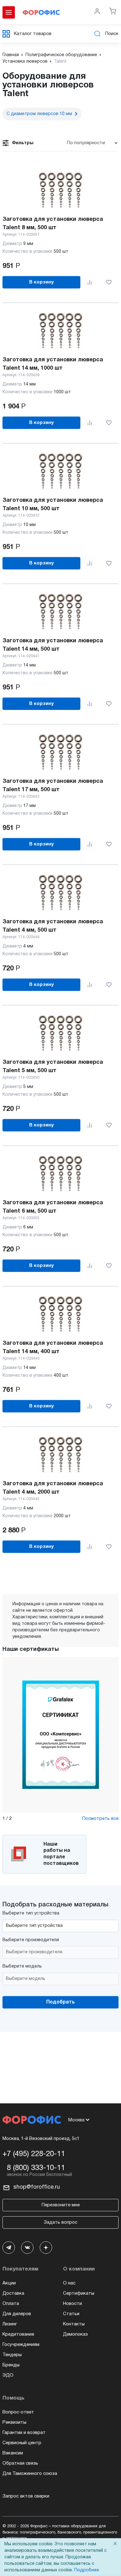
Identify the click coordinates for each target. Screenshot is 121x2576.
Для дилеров (17, 2314)
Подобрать (60, 2002)
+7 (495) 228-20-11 (34, 2154)
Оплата (11, 2304)
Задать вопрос (60, 2222)
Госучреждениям (21, 2345)
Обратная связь (20, 2463)
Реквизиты (14, 2422)
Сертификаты (79, 2293)
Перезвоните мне (61, 2205)
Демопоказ (75, 2334)
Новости (72, 2304)
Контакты (74, 2324)
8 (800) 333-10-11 (36, 2168)
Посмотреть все (100, 1819)
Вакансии (13, 2453)
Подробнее (87, 2570)
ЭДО (8, 2375)
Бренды (11, 2365)
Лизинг (10, 2324)
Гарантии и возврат (24, 2433)
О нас (69, 2283)
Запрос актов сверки (26, 2496)
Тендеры (12, 2355)
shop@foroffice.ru (37, 2187)
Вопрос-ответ (18, 2412)
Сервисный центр (22, 2443)
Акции (9, 2283)
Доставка (13, 2293)
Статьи (71, 2314)
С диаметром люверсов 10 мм (39, 114)
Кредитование (18, 2334)
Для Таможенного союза (30, 2474)
